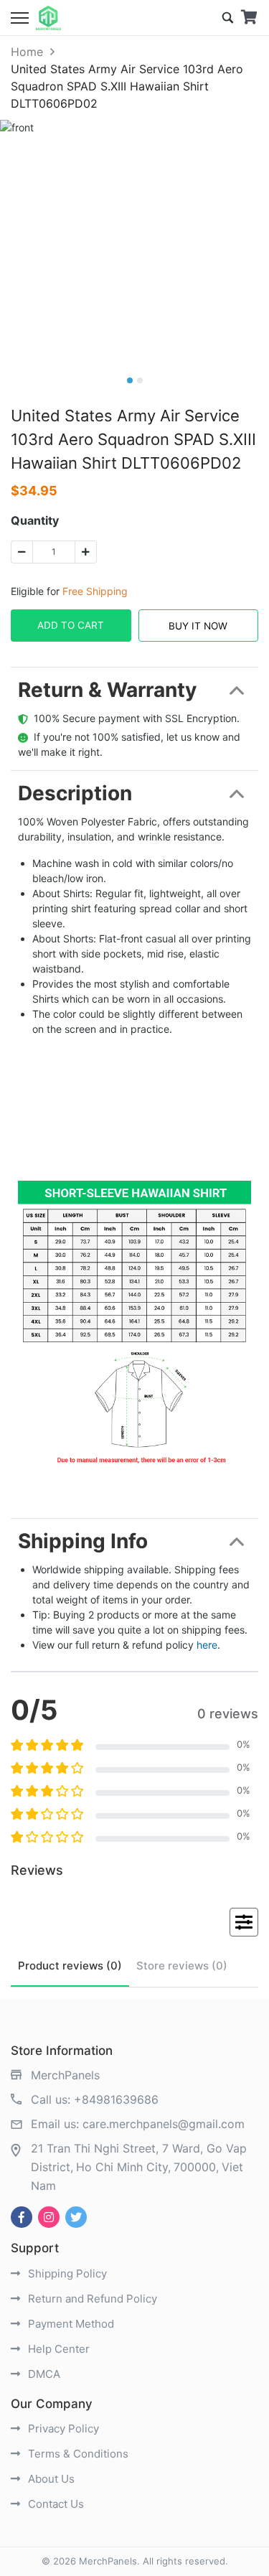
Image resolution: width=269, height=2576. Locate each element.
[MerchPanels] (48, 18)
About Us (50, 2479)
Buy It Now (198, 626)
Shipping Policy (66, 2273)
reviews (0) (70, 1966)
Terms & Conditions (77, 2454)
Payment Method (70, 2324)
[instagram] (49, 2217)
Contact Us (55, 2504)
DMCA (43, 2374)
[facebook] (22, 2217)
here (207, 1645)
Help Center (57, 2349)
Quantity (35, 520)
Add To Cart (71, 625)
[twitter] (76, 2217)
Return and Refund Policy (91, 2299)
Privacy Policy (62, 2429)
